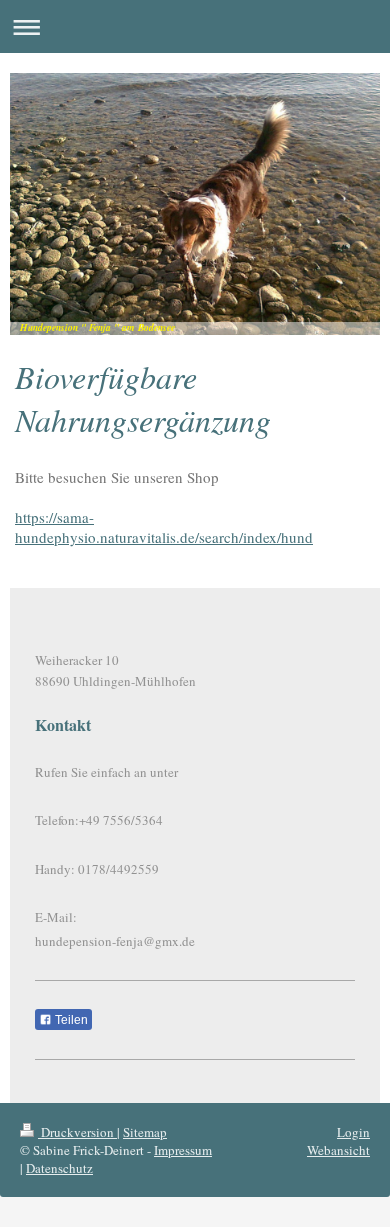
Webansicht (338, 1150)
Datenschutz (59, 1168)
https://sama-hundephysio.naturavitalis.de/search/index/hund (164, 527)
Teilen (70, 1020)
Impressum (183, 1150)
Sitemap (145, 1132)
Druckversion (77, 1132)
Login (353, 1132)
